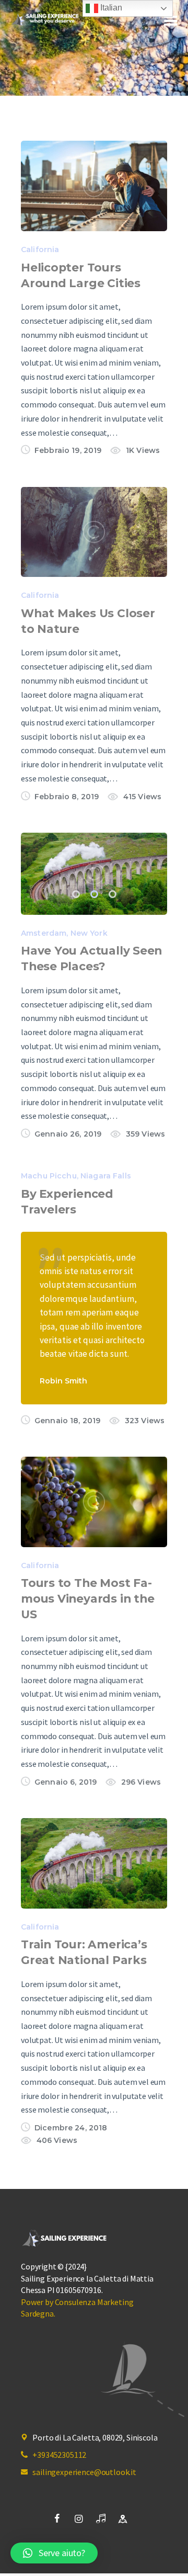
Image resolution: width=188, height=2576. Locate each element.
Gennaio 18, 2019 (67, 1421)
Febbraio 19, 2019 (68, 450)
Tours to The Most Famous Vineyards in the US (87, 1598)
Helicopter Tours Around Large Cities (81, 275)
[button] (76, 894)
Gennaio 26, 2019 (68, 1134)
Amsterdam (44, 933)
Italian (110, 8)
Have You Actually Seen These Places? (91, 958)
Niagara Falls (106, 1176)
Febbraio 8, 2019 (67, 797)
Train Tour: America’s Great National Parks (84, 1952)
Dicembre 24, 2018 (71, 2128)
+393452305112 (59, 2455)
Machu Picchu (49, 1176)
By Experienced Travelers (67, 1201)
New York (89, 933)
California (40, 249)
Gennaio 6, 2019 (66, 1782)
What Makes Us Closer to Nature (88, 621)
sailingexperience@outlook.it (84, 2472)
